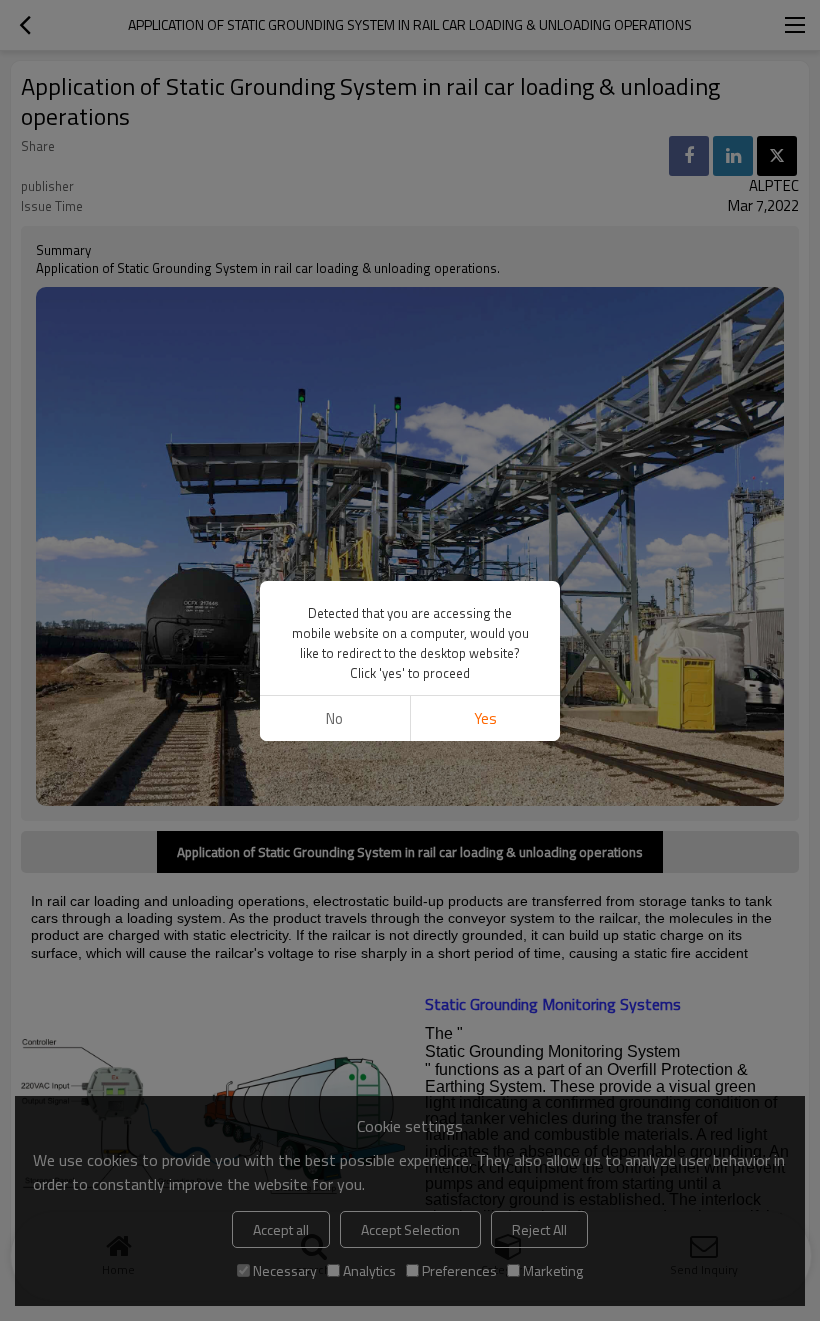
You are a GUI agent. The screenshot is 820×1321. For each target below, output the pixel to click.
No (334, 718)
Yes (485, 718)
